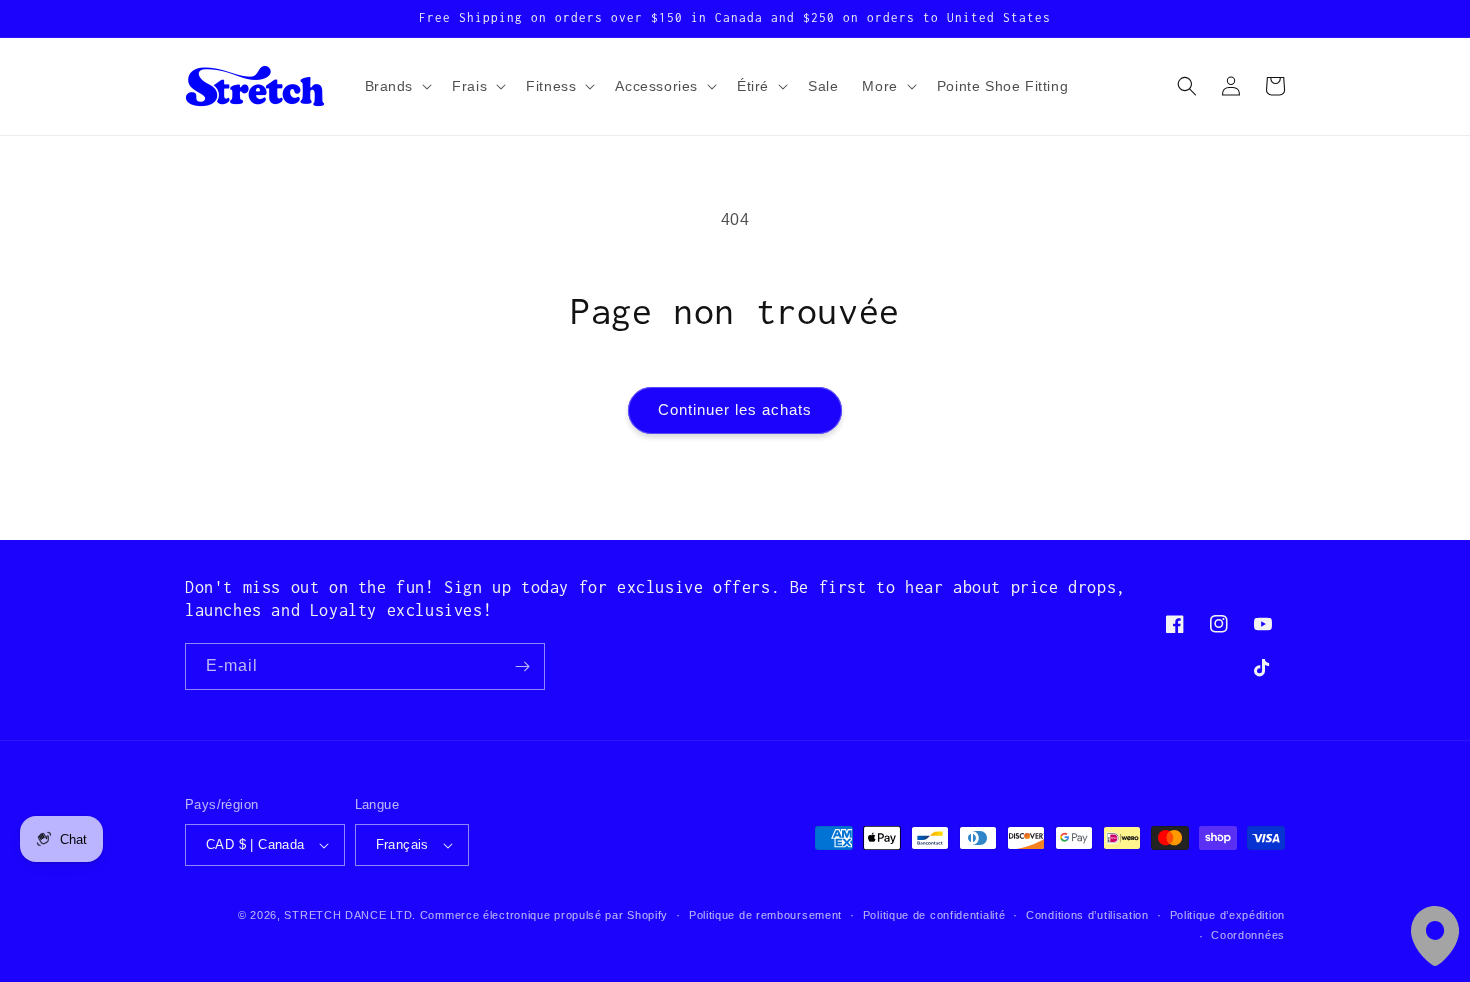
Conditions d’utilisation (1087, 915)
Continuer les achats (735, 409)
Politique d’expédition (1227, 915)
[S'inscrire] (522, 666)
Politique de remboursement (765, 915)
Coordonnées (1248, 935)
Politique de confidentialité (934, 915)
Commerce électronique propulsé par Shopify (544, 915)
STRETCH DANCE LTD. (350, 915)
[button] (397, 86)
